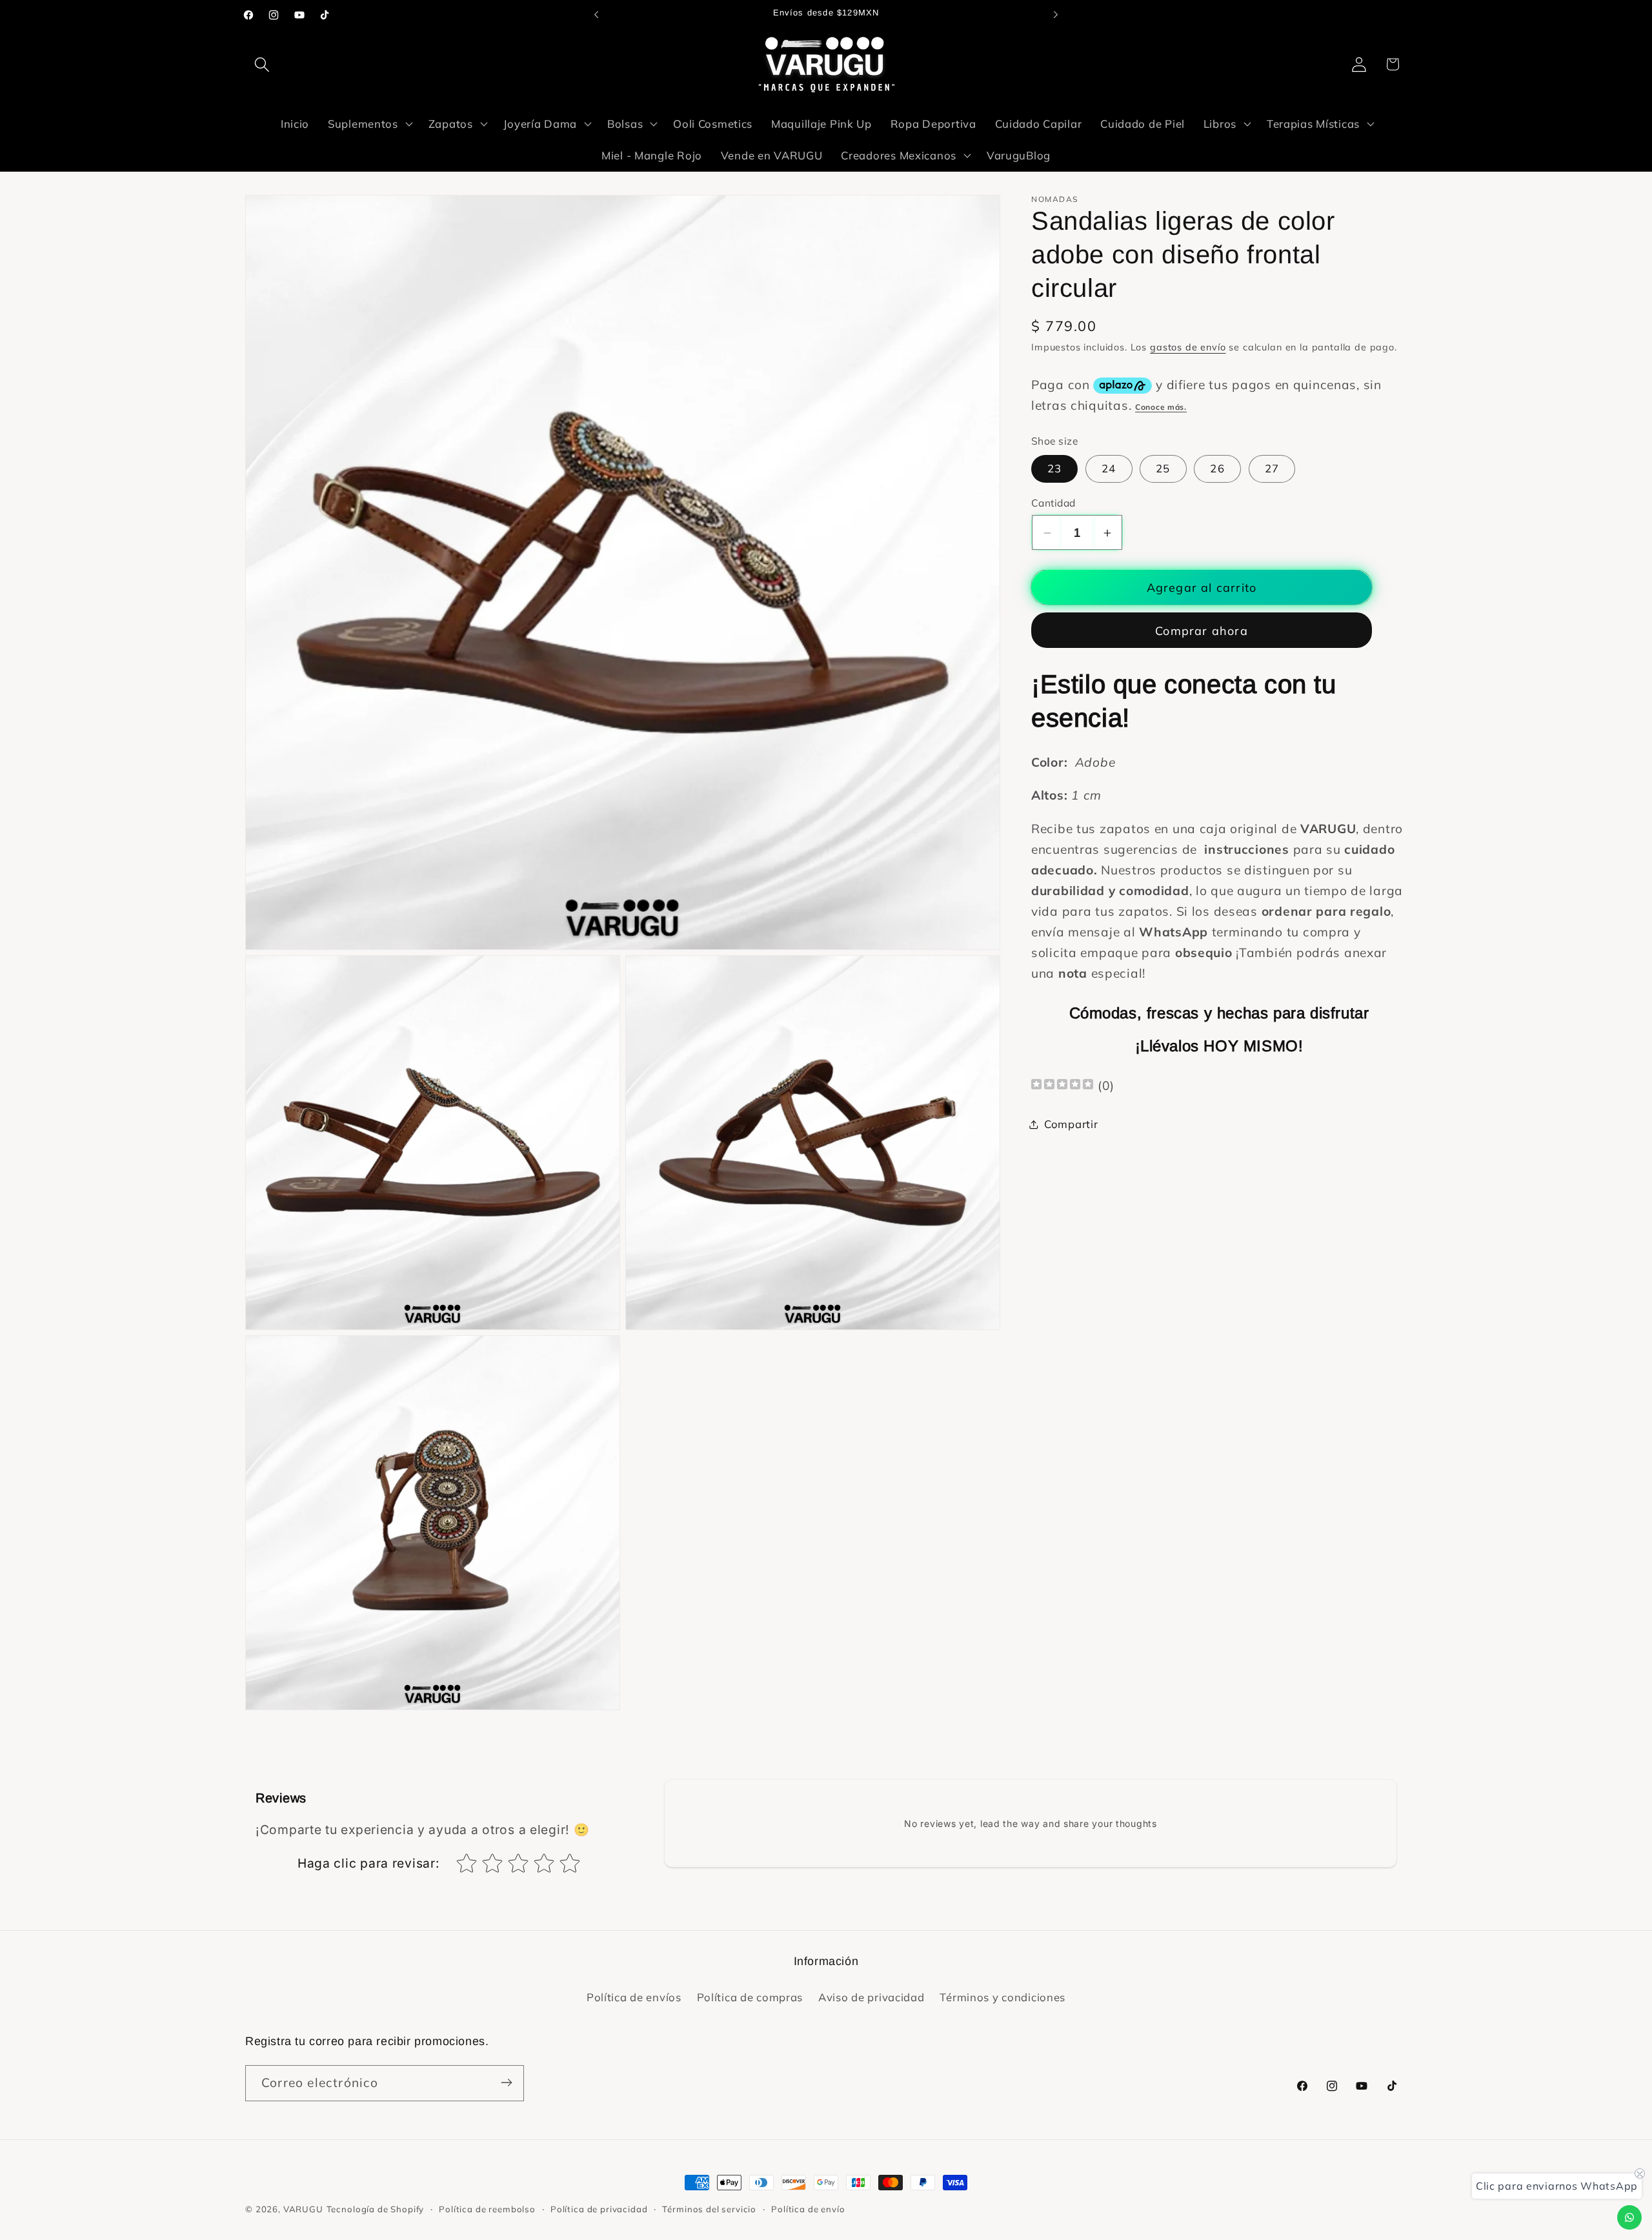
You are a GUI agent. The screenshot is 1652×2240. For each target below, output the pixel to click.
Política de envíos (634, 1998)
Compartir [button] (1071, 1124)
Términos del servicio (709, 2209)
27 (1272, 468)
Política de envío (808, 2209)
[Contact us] (1629, 2217)
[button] (262, 64)
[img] (1062, 1086)
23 (1054, 468)
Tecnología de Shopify (376, 2209)
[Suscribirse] (506, 2083)
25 (1163, 468)
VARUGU (303, 2209)
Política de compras (750, 1998)
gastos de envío (1188, 348)
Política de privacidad (599, 2209)
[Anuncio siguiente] (1056, 15)
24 (1109, 468)
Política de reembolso (487, 2209)
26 (1217, 468)
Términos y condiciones (1002, 1998)
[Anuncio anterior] (596, 15)
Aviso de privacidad (871, 1998)
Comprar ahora (1202, 631)
